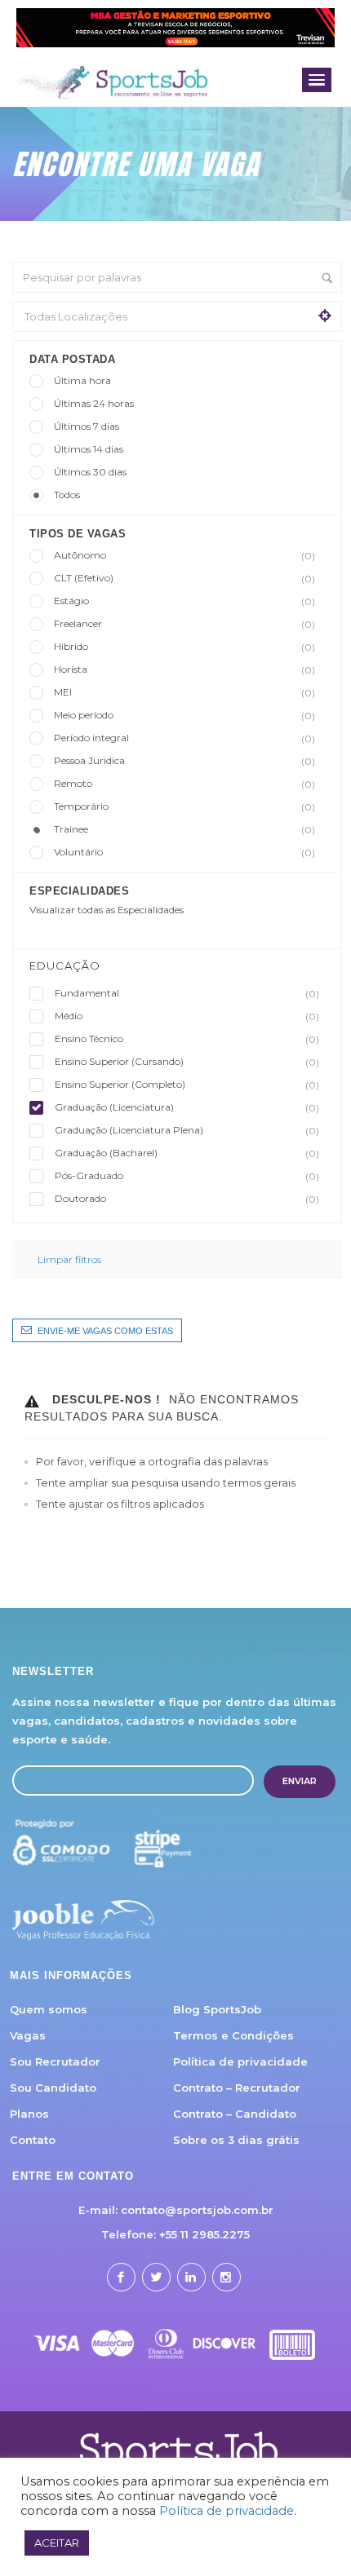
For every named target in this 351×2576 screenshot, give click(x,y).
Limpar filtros (69, 1259)
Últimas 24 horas (94, 403)
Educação (65, 965)
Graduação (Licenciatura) (187, 1107)
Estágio (184, 601)
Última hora (82, 380)
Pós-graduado (187, 1176)
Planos (29, 2114)
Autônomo (184, 555)
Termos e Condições (233, 2035)
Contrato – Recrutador (237, 2088)
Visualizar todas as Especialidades (107, 910)
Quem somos (49, 2009)
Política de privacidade (240, 2061)
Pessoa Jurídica (184, 761)
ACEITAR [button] (57, 2543)
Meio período (184, 715)
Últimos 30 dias (90, 472)
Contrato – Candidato (235, 2114)
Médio (187, 1016)
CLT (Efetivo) (184, 578)
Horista (184, 669)
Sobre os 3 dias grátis (236, 2140)
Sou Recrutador (55, 2061)
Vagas (28, 2035)
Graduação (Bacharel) (187, 1153)
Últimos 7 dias (87, 426)
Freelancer (184, 624)
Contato (33, 2140)
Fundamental (187, 993)
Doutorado (187, 1199)
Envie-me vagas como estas (105, 1331)
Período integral (184, 738)
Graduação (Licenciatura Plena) (187, 1130)
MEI (184, 692)
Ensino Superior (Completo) (187, 1085)
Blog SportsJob (217, 2009)
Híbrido (184, 647)
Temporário (184, 806)
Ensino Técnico (187, 1039)
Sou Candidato (53, 2088)
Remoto (184, 784)
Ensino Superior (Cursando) (187, 1062)
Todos (67, 495)
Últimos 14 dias (89, 449)
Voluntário (184, 852)
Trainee (184, 829)
